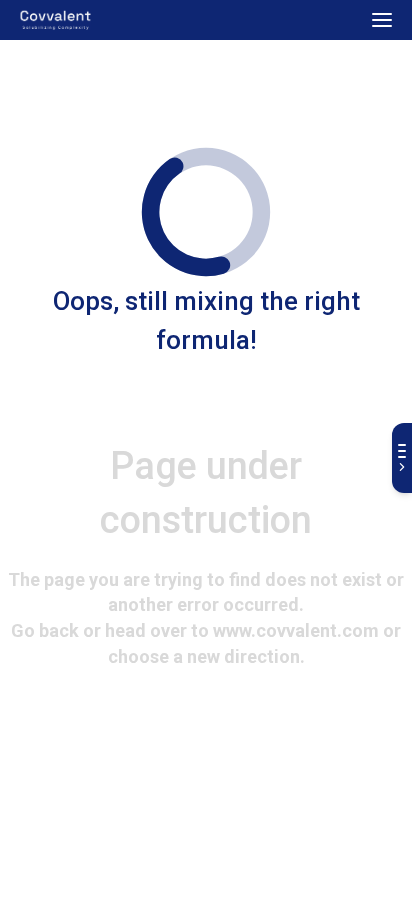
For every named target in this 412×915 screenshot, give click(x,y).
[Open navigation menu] (382, 20)
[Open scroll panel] (402, 458)
